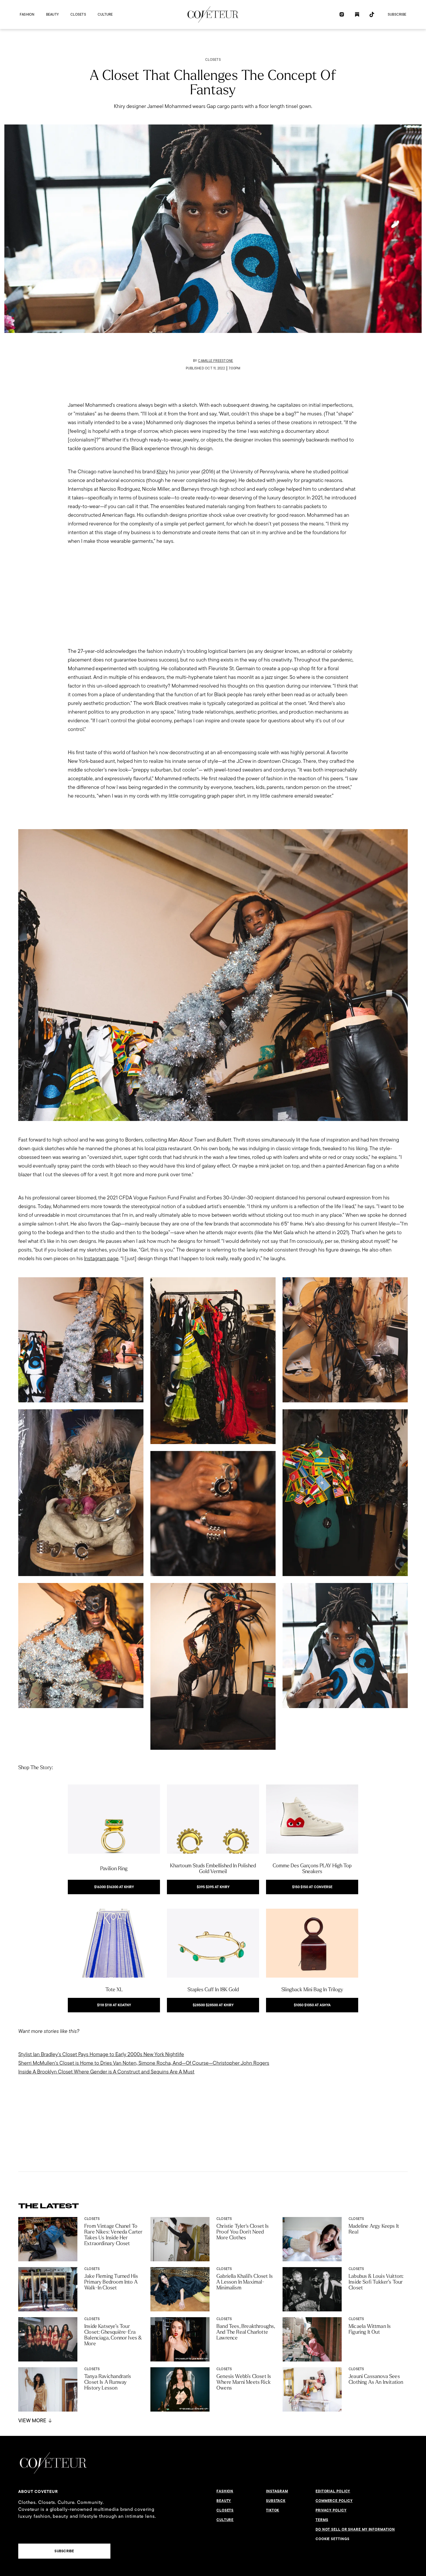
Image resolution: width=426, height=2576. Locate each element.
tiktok (273, 2510)
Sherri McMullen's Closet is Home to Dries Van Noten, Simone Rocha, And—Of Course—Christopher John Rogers (144, 2063)
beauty (52, 14)
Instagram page (101, 1258)
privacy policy (331, 2510)
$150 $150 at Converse (312, 1887)
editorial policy (333, 2491)
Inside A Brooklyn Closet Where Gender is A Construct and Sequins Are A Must (106, 2072)
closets (78, 14)
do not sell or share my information (355, 2529)
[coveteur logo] (213, 14)
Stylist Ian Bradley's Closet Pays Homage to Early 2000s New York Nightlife (101, 2054)
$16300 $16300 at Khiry (114, 1887)
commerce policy (334, 2501)
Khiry (162, 471)
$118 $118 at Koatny (114, 2005)
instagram (277, 2491)
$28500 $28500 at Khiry (213, 2005)
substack (276, 2501)
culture (105, 14)
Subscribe (397, 14)
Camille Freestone (215, 361)
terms (322, 2520)
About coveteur (38, 2491)
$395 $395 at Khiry (213, 1887)
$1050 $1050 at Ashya (312, 2005)
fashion (27, 14)
